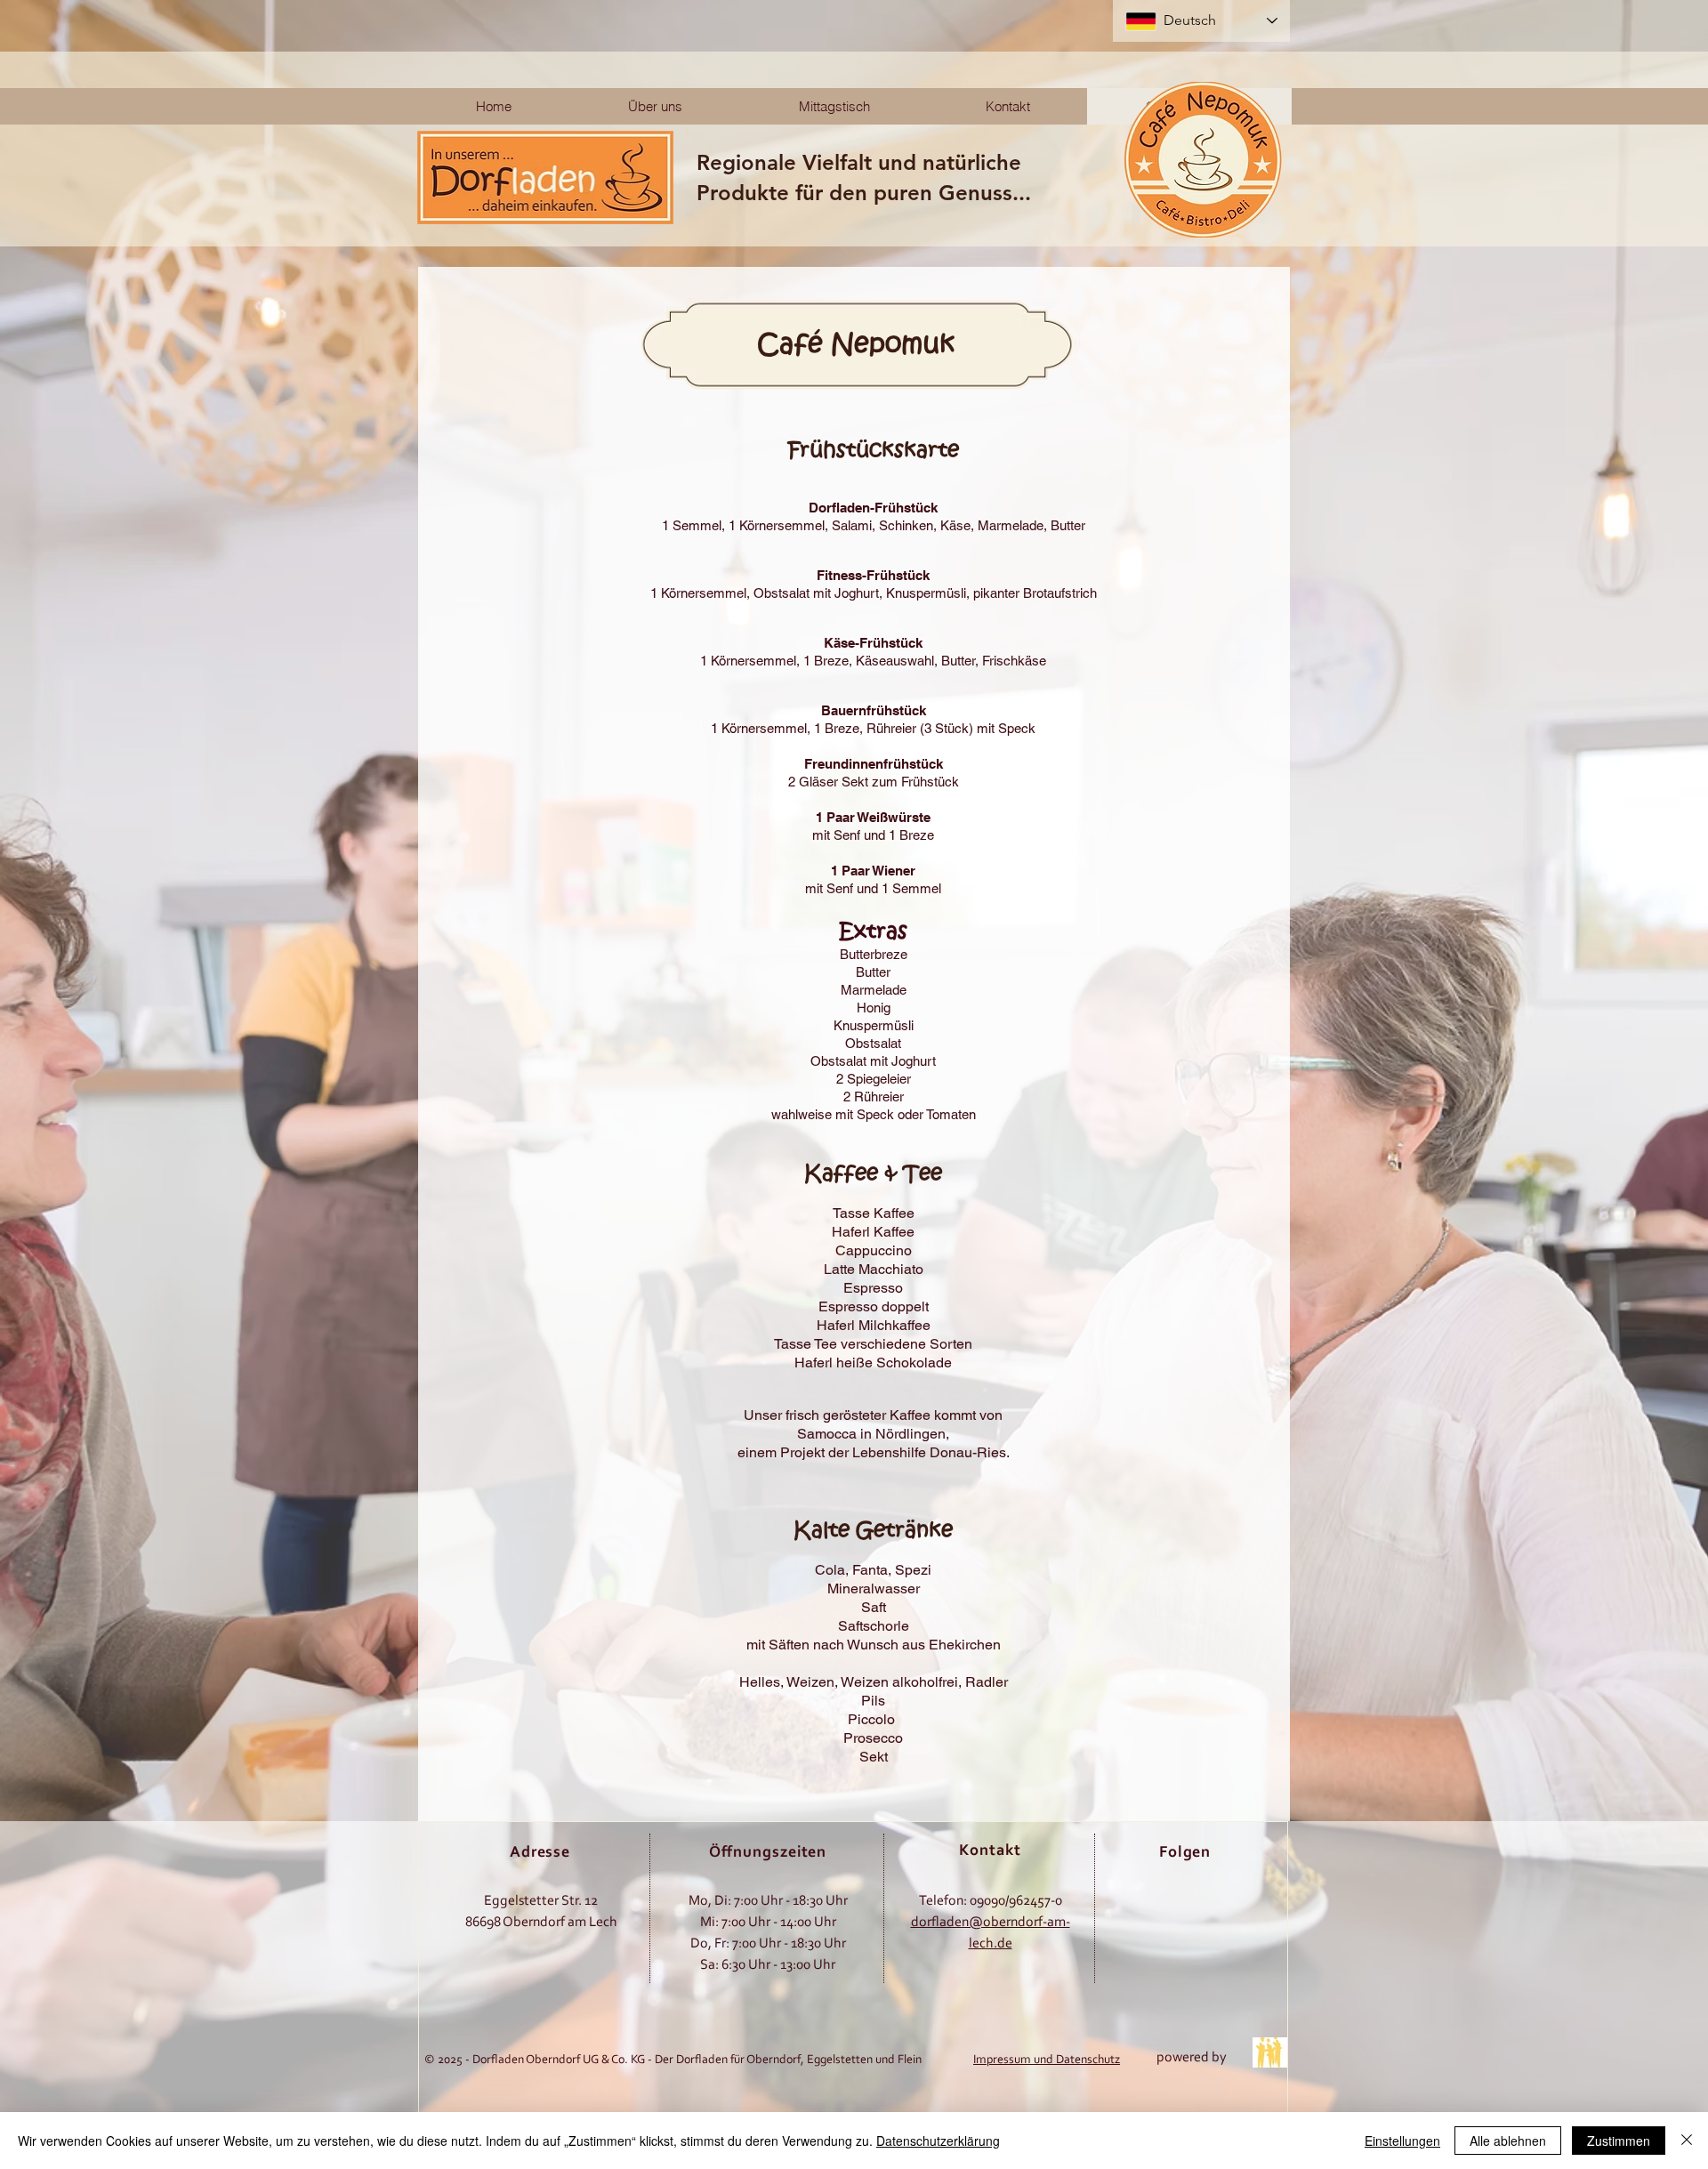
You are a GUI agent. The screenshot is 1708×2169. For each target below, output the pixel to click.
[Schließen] (1687, 2141)
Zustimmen (1619, 2141)
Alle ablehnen (1508, 2141)
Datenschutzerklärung (938, 2141)
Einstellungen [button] (1402, 2141)
